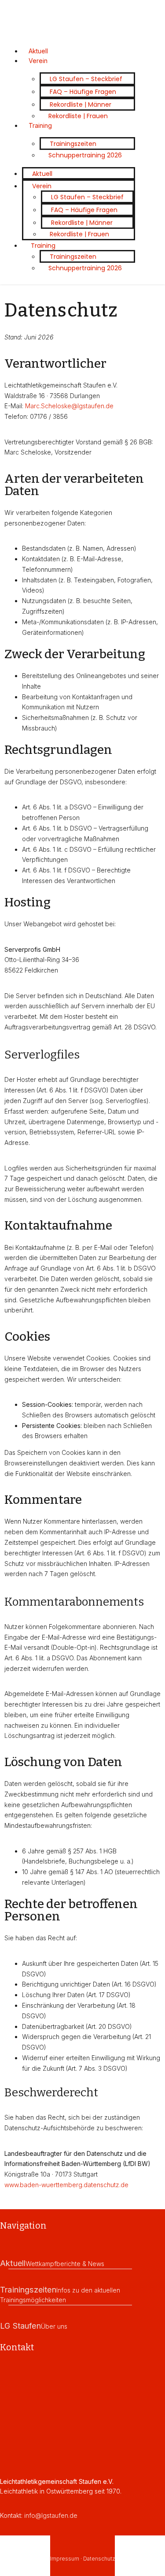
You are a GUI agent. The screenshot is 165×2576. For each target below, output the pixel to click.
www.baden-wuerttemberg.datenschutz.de (66, 2185)
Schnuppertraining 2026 (85, 155)
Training (40, 125)
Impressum (65, 2559)
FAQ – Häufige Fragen (83, 92)
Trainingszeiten (73, 144)
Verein (38, 61)
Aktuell (42, 174)
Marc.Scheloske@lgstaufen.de (69, 406)
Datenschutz (99, 2559)
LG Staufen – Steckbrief (86, 79)
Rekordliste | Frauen (78, 116)
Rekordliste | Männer (81, 104)
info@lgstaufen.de (51, 2515)
